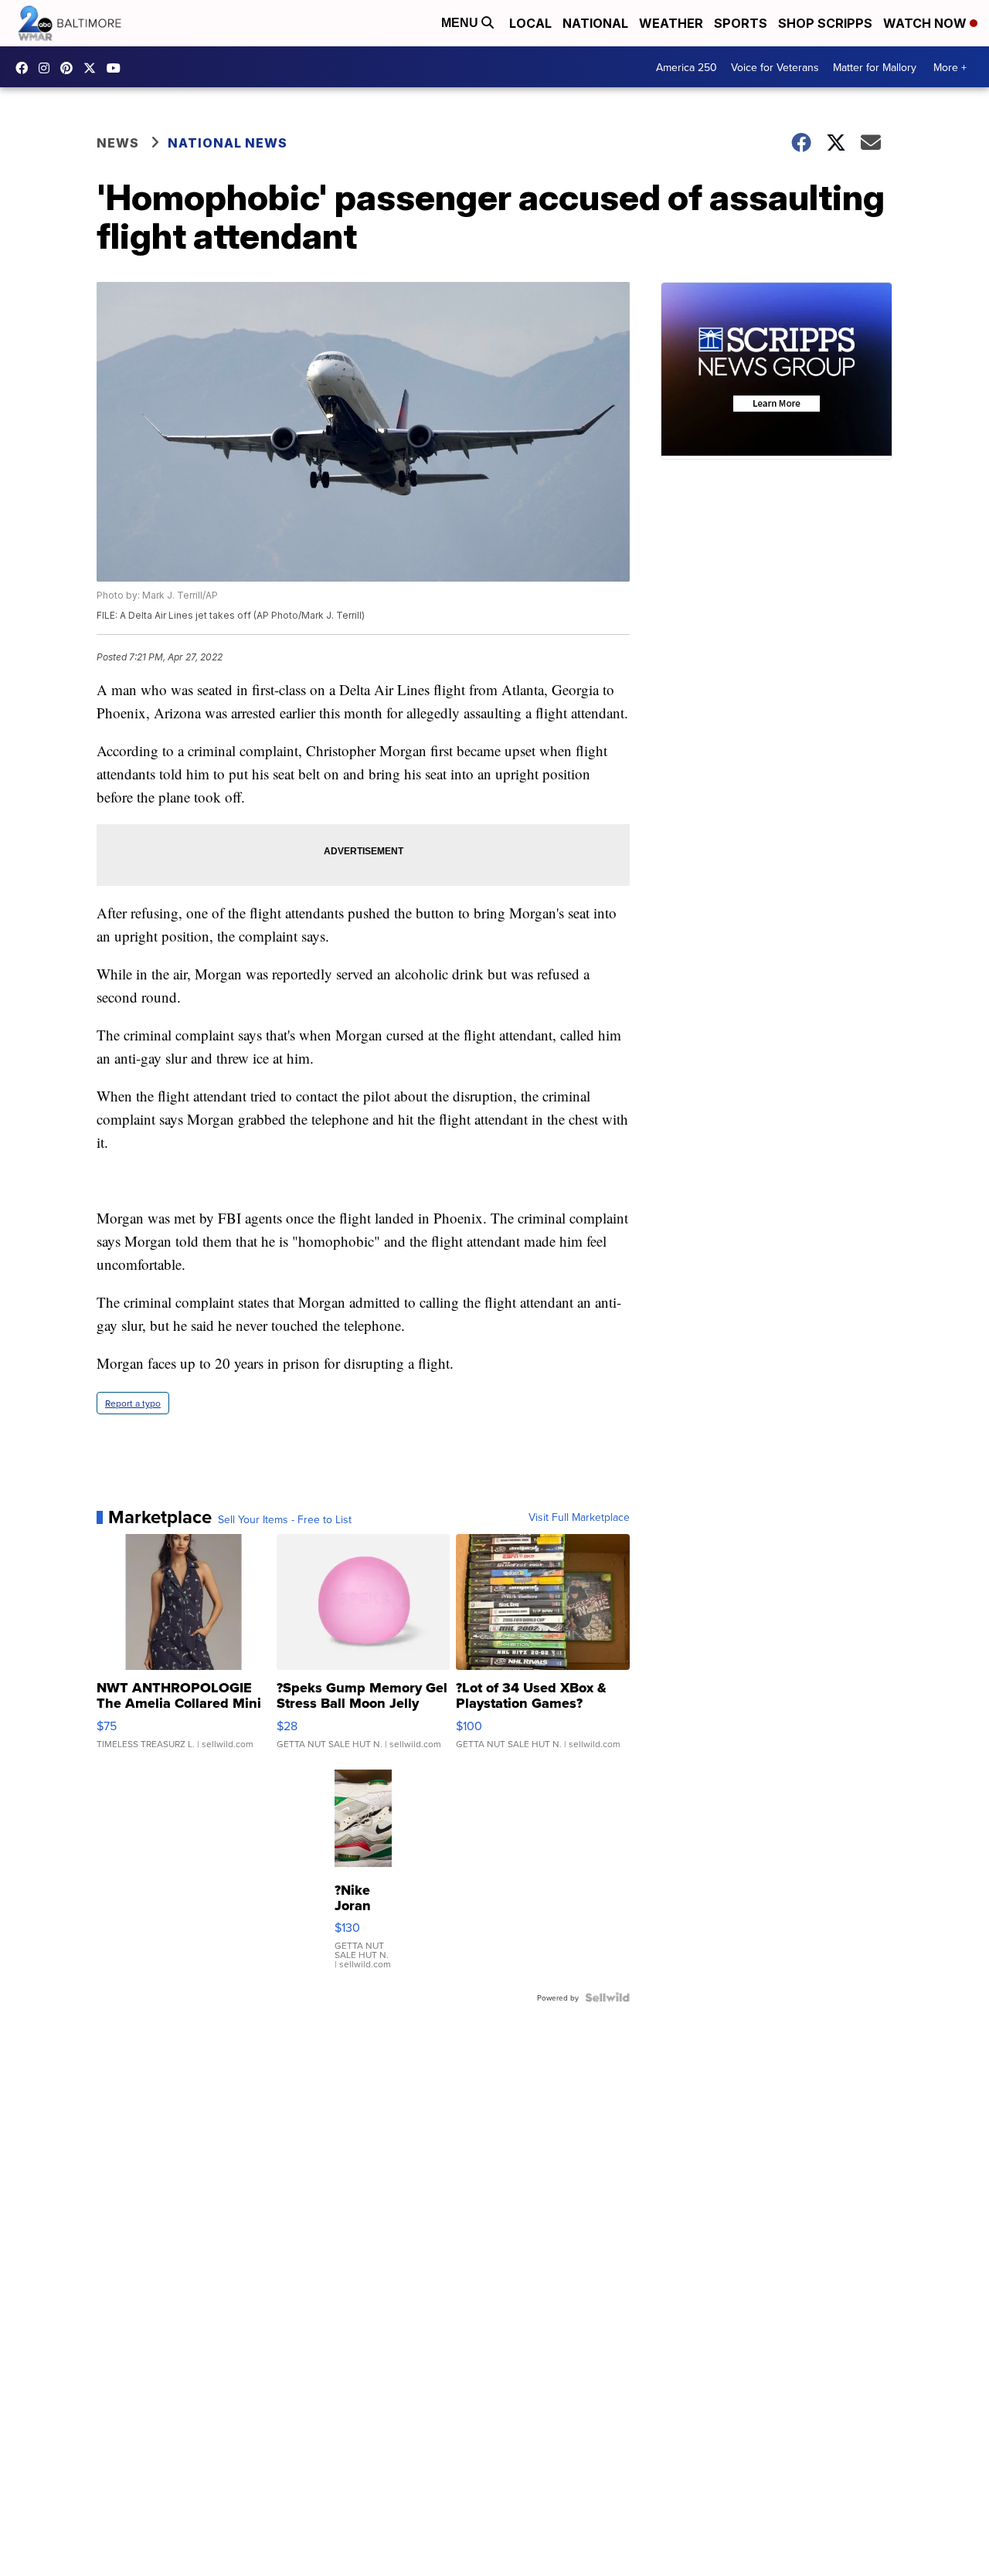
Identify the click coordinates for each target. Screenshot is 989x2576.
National (595, 23)
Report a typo (133, 1403)
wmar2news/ (25, 68)
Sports (741, 23)
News (118, 143)
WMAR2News (70, 68)
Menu (461, 23)
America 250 (687, 67)
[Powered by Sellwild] (607, 1997)
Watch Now (926, 23)
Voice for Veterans (775, 67)
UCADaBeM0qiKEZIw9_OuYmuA (117, 68)
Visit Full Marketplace (579, 1517)
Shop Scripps (825, 23)
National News (228, 143)
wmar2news (48, 68)
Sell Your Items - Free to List (285, 1519)
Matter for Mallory (875, 67)
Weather (671, 23)
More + (950, 67)
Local (530, 23)
